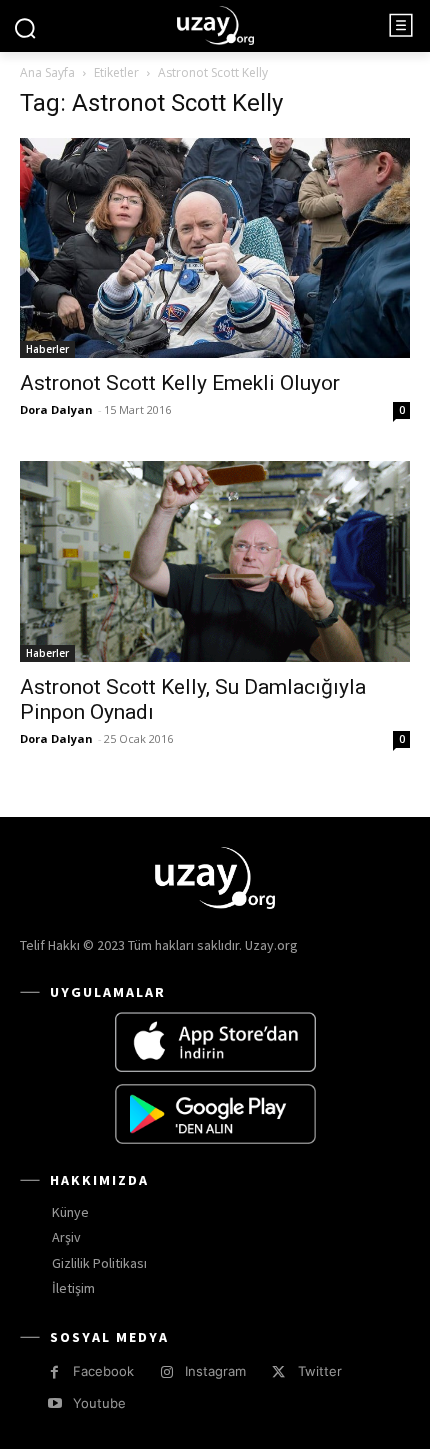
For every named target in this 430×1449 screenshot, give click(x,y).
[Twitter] (278, 1372)
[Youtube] (54, 1403)
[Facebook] (54, 1372)
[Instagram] (166, 1372)
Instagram (215, 1371)
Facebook (103, 1371)
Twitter (320, 1371)
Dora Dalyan (56, 409)
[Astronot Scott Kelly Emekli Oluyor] (215, 247)
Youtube (99, 1403)
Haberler (47, 349)
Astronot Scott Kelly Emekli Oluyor (180, 383)
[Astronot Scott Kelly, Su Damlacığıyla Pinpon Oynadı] (215, 562)
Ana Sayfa (47, 72)
